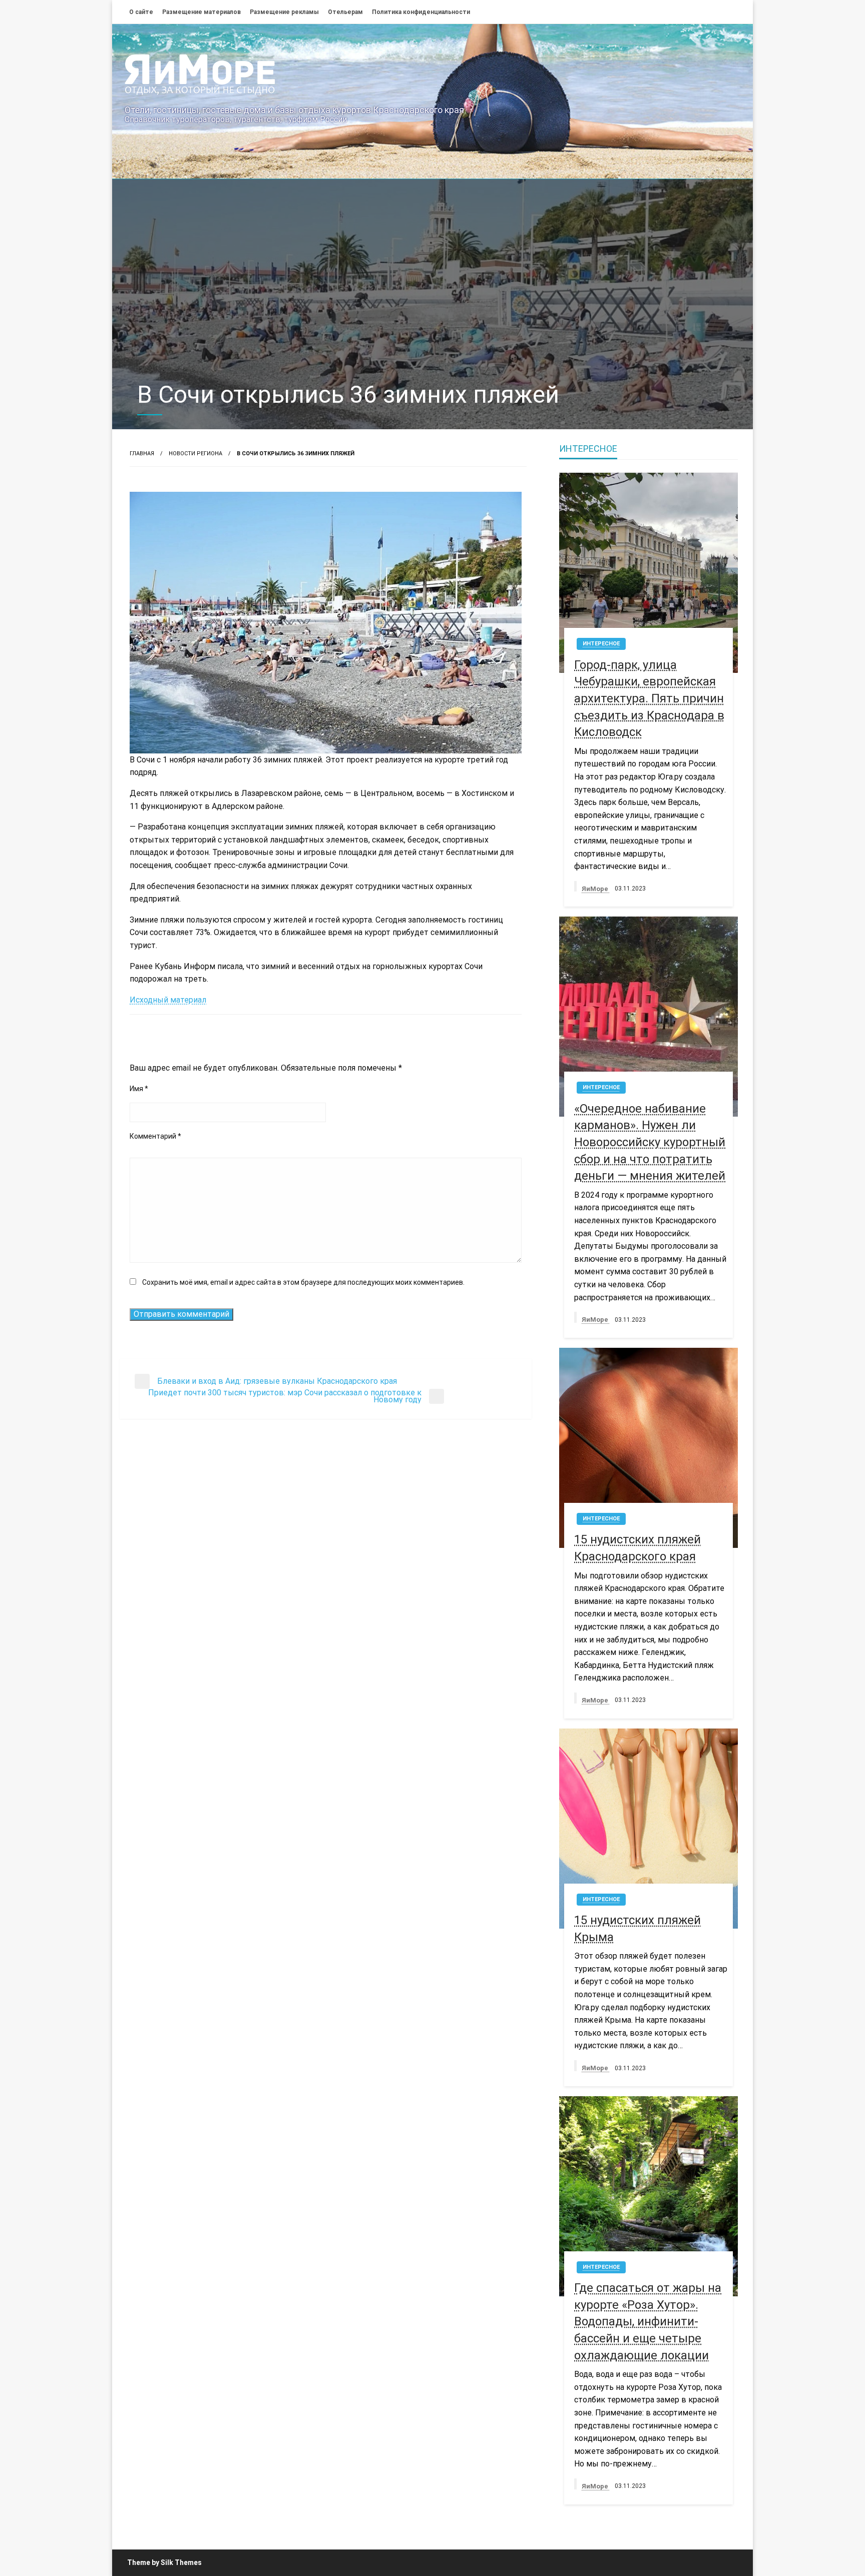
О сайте (141, 12)
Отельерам (345, 12)
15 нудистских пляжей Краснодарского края (637, 1548)
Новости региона (195, 454)
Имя (139, 1089)
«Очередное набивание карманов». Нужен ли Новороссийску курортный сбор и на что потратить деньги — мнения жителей (650, 1142)
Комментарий (155, 1136)
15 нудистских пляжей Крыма (637, 1929)
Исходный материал (168, 1000)
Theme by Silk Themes (164, 2562)
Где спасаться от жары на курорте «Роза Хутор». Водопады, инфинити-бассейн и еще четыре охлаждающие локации (648, 2321)
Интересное (601, 644)
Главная (142, 454)
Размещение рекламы (284, 12)
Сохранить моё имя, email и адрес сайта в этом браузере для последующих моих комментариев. (303, 1282)
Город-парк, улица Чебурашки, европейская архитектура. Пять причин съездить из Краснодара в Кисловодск (649, 698)
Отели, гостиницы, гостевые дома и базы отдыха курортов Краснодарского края (294, 110)
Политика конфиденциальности (421, 12)
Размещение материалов (201, 12)
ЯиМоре (596, 889)
